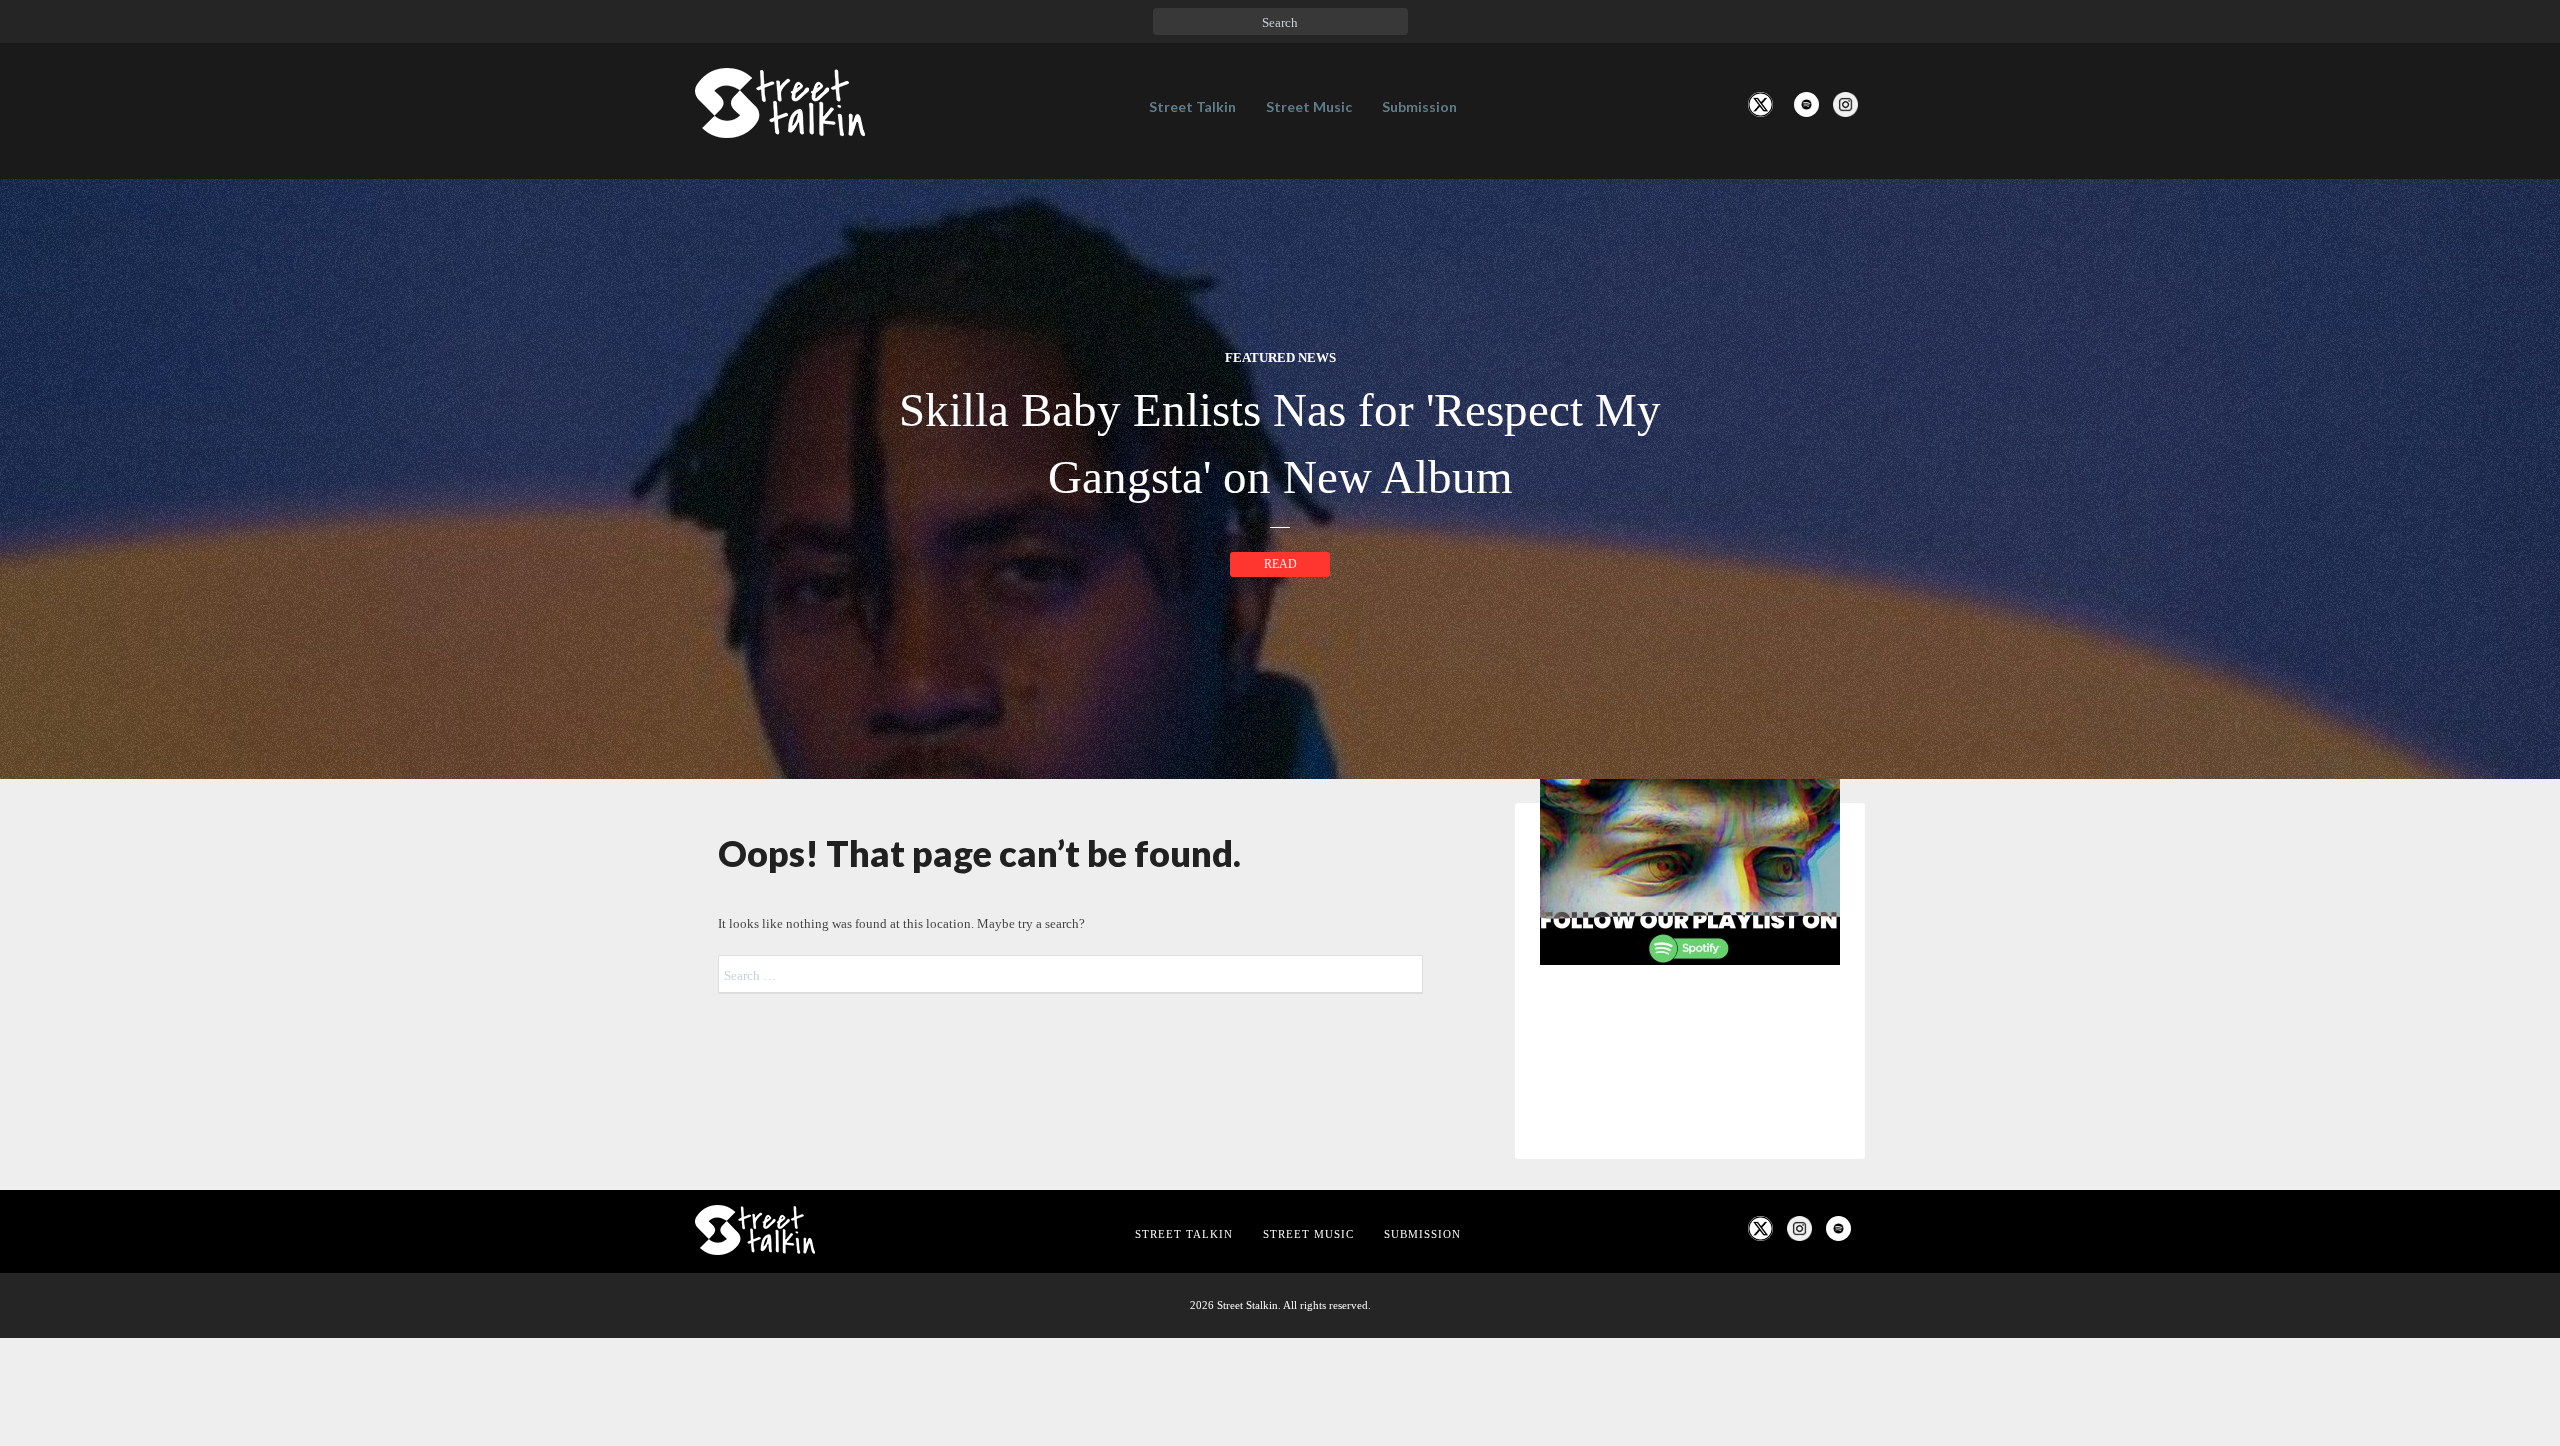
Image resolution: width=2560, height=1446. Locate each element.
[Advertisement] (1690, 1314)
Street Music (1309, 106)
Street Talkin (1192, 106)
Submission (1419, 106)
